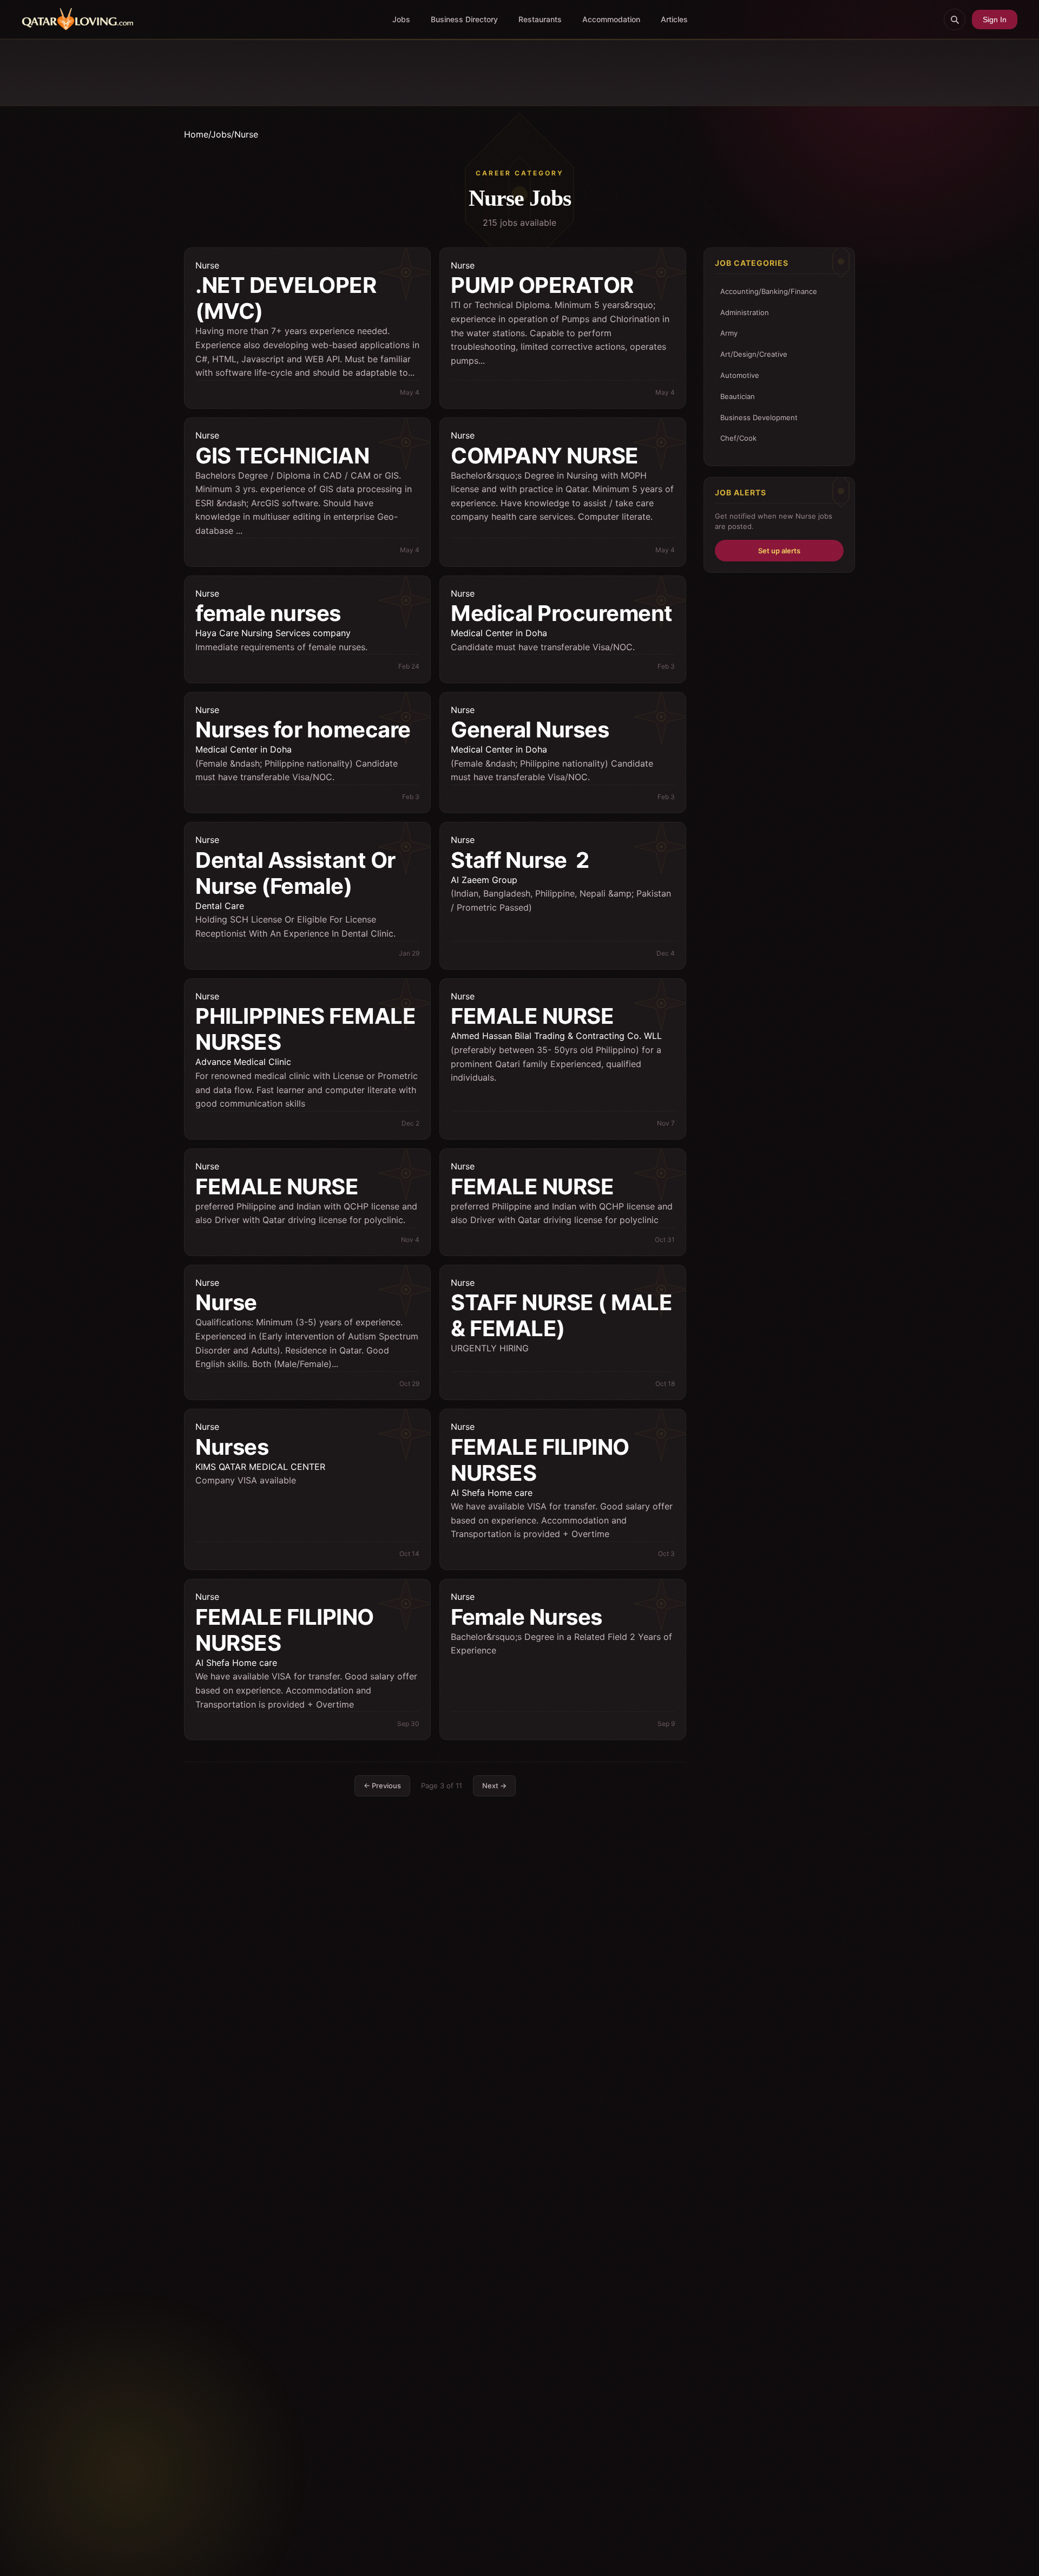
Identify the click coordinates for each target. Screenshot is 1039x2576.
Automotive (740, 375)
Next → (494, 1786)
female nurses (268, 613)
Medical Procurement (562, 613)
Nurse (207, 265)
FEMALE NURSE (532, 1016)
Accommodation (611, 19)
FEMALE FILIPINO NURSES (540, 1460)
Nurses (232, 1447)
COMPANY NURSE (545, 456)
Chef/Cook (738, 438)
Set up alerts (779, 550)
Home (196, 134)
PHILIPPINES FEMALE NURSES (305, 1029)
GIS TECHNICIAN (282, 456)
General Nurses (530, 730)
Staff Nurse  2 (520, 860)
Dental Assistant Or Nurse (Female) (295, 873)
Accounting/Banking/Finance (769, 291)
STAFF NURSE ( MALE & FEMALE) (561, 1315)
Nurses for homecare (303, 730)
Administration (745, 312)
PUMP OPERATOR (542, 285)
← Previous (382, 1786)
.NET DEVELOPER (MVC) (286, 298)
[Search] (955, 19)
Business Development (759, 417)
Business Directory (464, 19)
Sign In (995, 19)
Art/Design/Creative (754, 354)
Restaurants (540, 19)
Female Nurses (527, 1617)
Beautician (738, 396)
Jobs (401, 19)
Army (729, 333)
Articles (674, 19)
